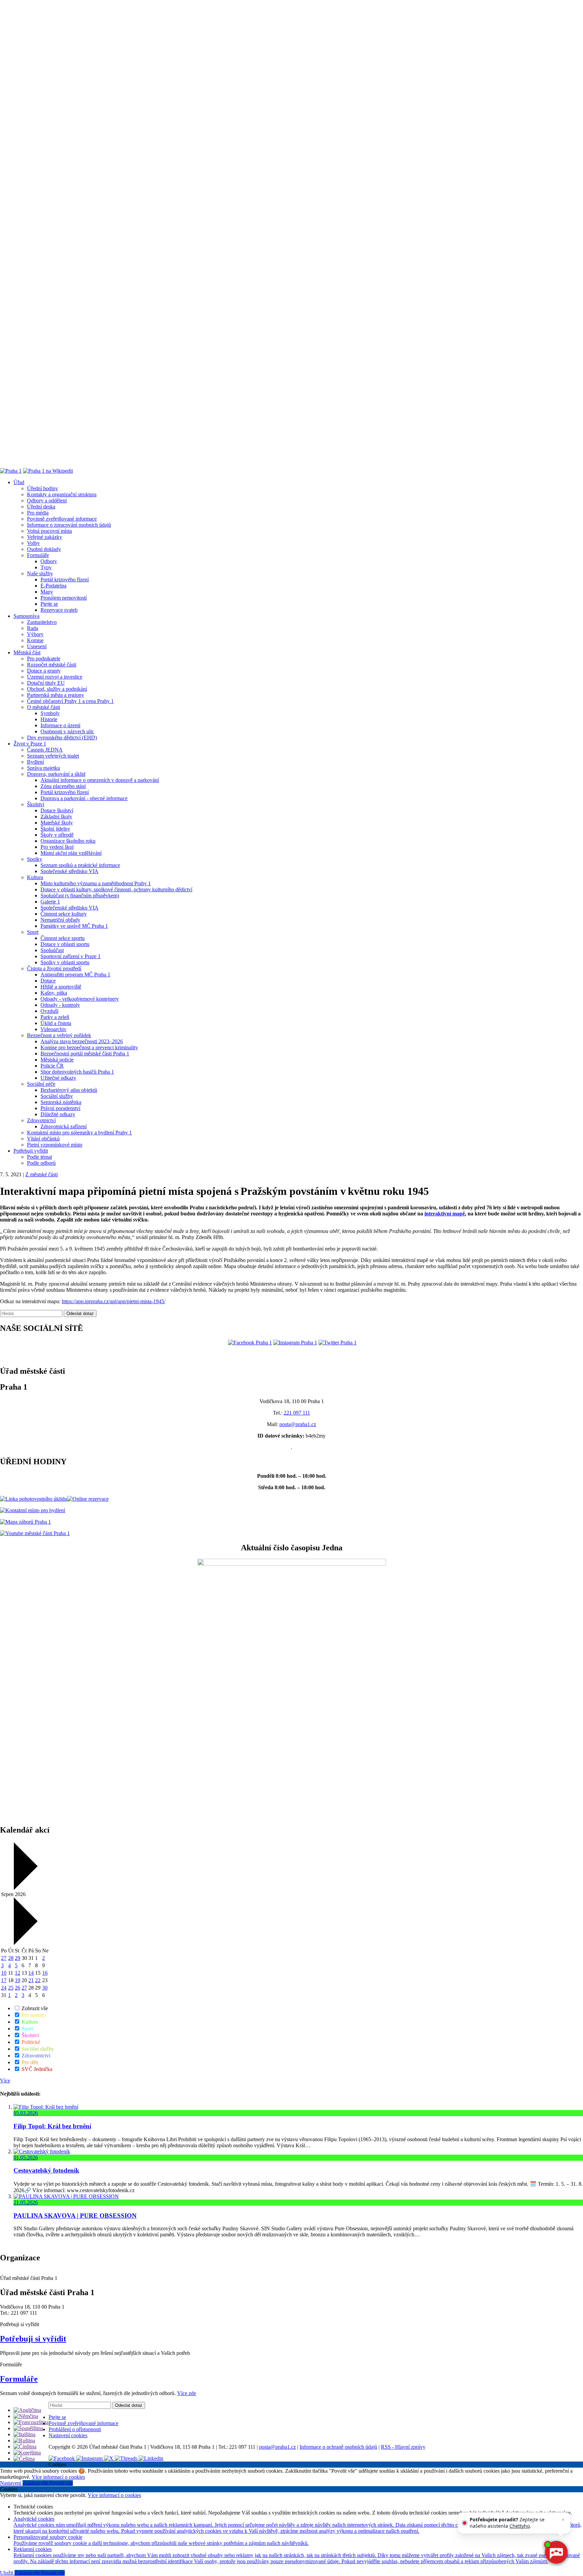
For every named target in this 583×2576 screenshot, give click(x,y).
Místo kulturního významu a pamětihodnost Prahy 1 (96, 883)
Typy (46, 567)
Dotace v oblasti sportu (65, 944)
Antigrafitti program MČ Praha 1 (75, 975)
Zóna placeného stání (63, 786)
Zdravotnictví (41, 1120)
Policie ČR (52, 1066)
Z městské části (41, 1174)
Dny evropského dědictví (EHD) (62, 738)
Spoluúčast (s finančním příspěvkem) (80, 896)
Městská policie (57, 1060)
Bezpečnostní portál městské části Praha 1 (85, 1054)
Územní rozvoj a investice (55, 677)
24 (4, 1988)
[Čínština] (25, 2447)
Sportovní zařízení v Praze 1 (71, 956)
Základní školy (56, 817)
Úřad (19, 482)
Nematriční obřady (60, 920)
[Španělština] (28, 2428)
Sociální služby (57, 1096)
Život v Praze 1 (30, 744)
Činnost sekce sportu (63, 938)
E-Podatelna (53, 586)
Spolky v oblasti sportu (65, 962)
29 (18, 1958)
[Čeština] (24, 2459)
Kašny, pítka (54, 993)
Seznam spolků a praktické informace (80, 865)
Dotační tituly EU (46, 683)
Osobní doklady (44, 549)
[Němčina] (26, 2416)
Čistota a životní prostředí (54, 968)
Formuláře (38, 555)
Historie (49, 719)
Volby (33, 543)
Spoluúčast (52, 950)
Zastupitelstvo (42, 622)
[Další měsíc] (25, 1943)
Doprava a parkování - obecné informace (84, 798)
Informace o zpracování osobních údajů (69, 525)
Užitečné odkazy (58, 1078)
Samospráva (26, 616)
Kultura (35, 877)
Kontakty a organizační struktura (62, 494)
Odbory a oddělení (47, 501)
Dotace (48, 981)
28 (11, 1958)
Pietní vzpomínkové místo (55, 1145)
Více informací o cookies (58, 2477)
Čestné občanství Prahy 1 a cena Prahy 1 (70, 701)
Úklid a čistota (56, 1023)
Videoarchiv (53, 1029)
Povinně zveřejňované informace (62, 519)
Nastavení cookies (68, 2435)
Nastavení (11, 2483)
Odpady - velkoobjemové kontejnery (80, 999)
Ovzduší (49, 1011)
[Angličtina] (27, 2410)
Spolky (35, 859)
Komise (35, 640)
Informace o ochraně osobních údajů (338, 2447)
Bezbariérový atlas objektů (69, 1090)
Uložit (7, 2573)
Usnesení (37, 646)
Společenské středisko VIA (70, 871)
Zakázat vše (36, 2483)
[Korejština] (27, 2453)
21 (31, 1980)
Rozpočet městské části (52, 665)
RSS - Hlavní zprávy (403, 2447)
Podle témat (39, 1157)
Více (5, 2081)
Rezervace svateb (59, 610)
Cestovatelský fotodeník (46, 2170)
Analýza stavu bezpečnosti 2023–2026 (82, 1041)
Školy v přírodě (57, 835)
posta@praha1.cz (298, 1424)
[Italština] (24, 2434)
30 (45, 1988)
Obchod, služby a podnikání (57, 689)
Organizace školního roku (68, 841)
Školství (36, 804)
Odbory (49, 561)
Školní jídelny (55, 829)
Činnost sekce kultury (64, 914)
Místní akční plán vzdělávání (71, 853)
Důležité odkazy (58, 1114)
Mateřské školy (57, 823)
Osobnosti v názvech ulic (67, 731)
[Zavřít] (563, 2520)
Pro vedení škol (57, 847)
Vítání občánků (43, 1139)
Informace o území (60, 725)
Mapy (47, 592)
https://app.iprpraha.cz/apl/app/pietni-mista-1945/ (114, 1301)
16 (45, 1973)
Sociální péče (41, 1084)
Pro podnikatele (44, 659)
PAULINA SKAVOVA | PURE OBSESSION (75, 2216)
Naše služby (40, 573)
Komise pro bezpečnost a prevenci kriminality (89, 1047)
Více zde (187, 2393)
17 (4, 1980)
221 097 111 (297, 1413)
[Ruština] (24, 2440)
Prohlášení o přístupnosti (75, 2429)
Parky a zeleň (55, 1017)
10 (4, 1973)
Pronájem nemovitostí (64, 598)
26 (18, 1988)
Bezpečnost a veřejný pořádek (59, 1035)
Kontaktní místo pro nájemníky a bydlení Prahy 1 (79, 1133)
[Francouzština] (31, 2422)
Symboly (50, 713)
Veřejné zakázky (45, 537)
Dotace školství (57, 810)
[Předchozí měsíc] (25, 1888)
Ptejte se (49, 604)
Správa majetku (44, 768)
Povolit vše (61, 2483)
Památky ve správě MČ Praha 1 (74, 926)
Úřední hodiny (43, 488)
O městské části (44, 707)
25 (11, 1988)
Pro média (38, 513)
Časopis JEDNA (45, 750)
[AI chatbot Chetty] (556, 2552)
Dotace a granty (44, 671)
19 (18, 1980)
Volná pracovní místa (49, 531)
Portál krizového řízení (65, 580)
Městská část (27, 652)
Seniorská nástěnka (61, 1102)
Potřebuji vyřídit (31, 1151)
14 (31, 1973)
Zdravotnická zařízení (64, 1126)
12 (18, 1973)
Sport (33, 932)
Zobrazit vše (34, 2008)
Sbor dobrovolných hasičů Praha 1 (77, 1072)
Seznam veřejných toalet (53, 756)
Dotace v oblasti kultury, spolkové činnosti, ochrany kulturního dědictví (116, 889)
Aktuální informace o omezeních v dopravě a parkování (100, 780)
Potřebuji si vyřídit (33, 2339)
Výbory (35, 634)
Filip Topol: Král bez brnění (52, 2126)
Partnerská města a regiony (55, 695)
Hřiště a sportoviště (61, 987)
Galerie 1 (50, 902)
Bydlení (35, 762)
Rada (33, 628)
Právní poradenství (60, 1108)
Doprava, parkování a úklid (56, 774)
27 (4, 1958)
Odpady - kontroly (60, 1005)
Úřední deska (41, 507)
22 (38, 1980)
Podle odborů (41, 1163)
